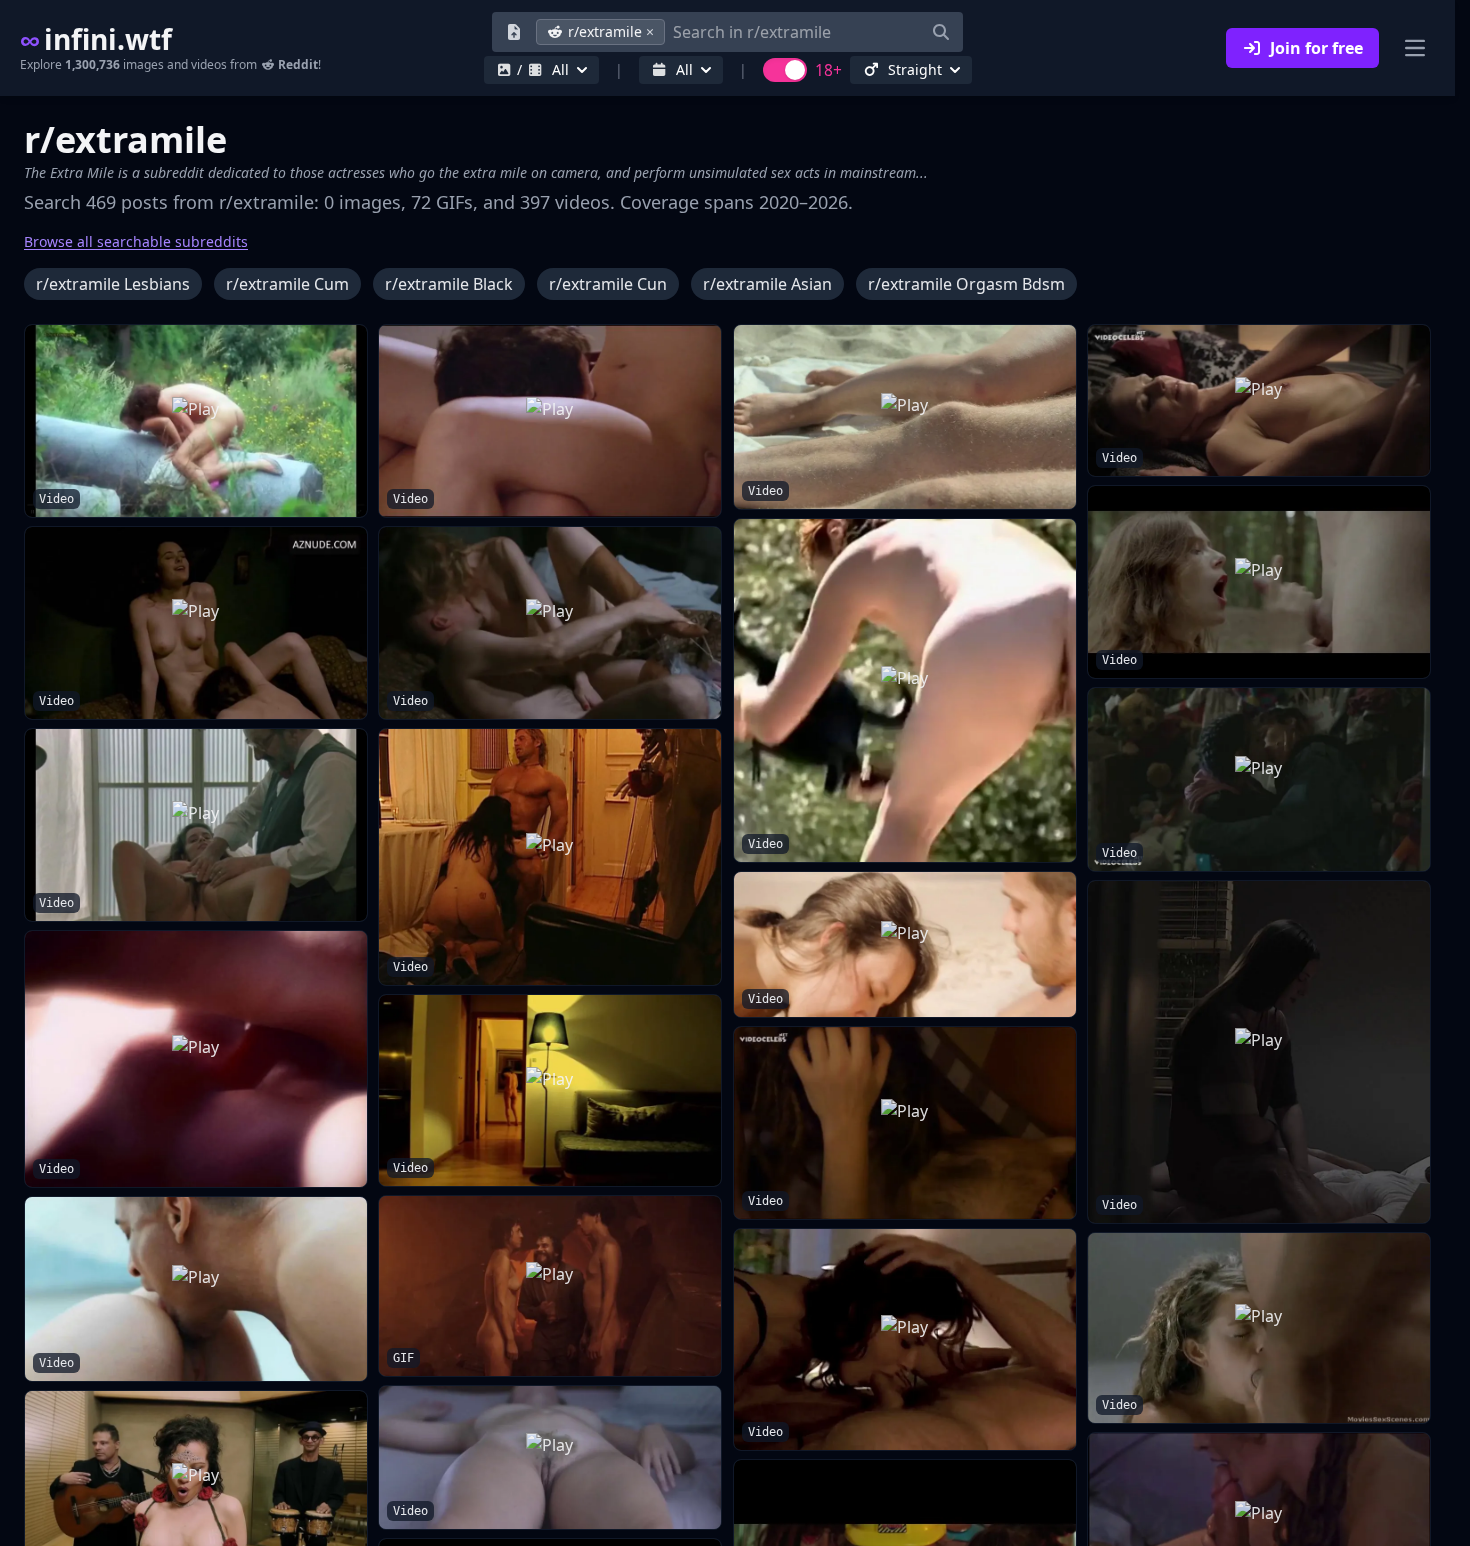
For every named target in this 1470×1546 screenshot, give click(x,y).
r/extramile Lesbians (113, 284)
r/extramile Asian (767, 284)
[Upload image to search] (514, 32)
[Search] (941, 32)
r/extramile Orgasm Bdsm (966, 284)
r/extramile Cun (608, 284)
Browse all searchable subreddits (136, 241)
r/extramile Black (449, 284)
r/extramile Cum (287, 284)
